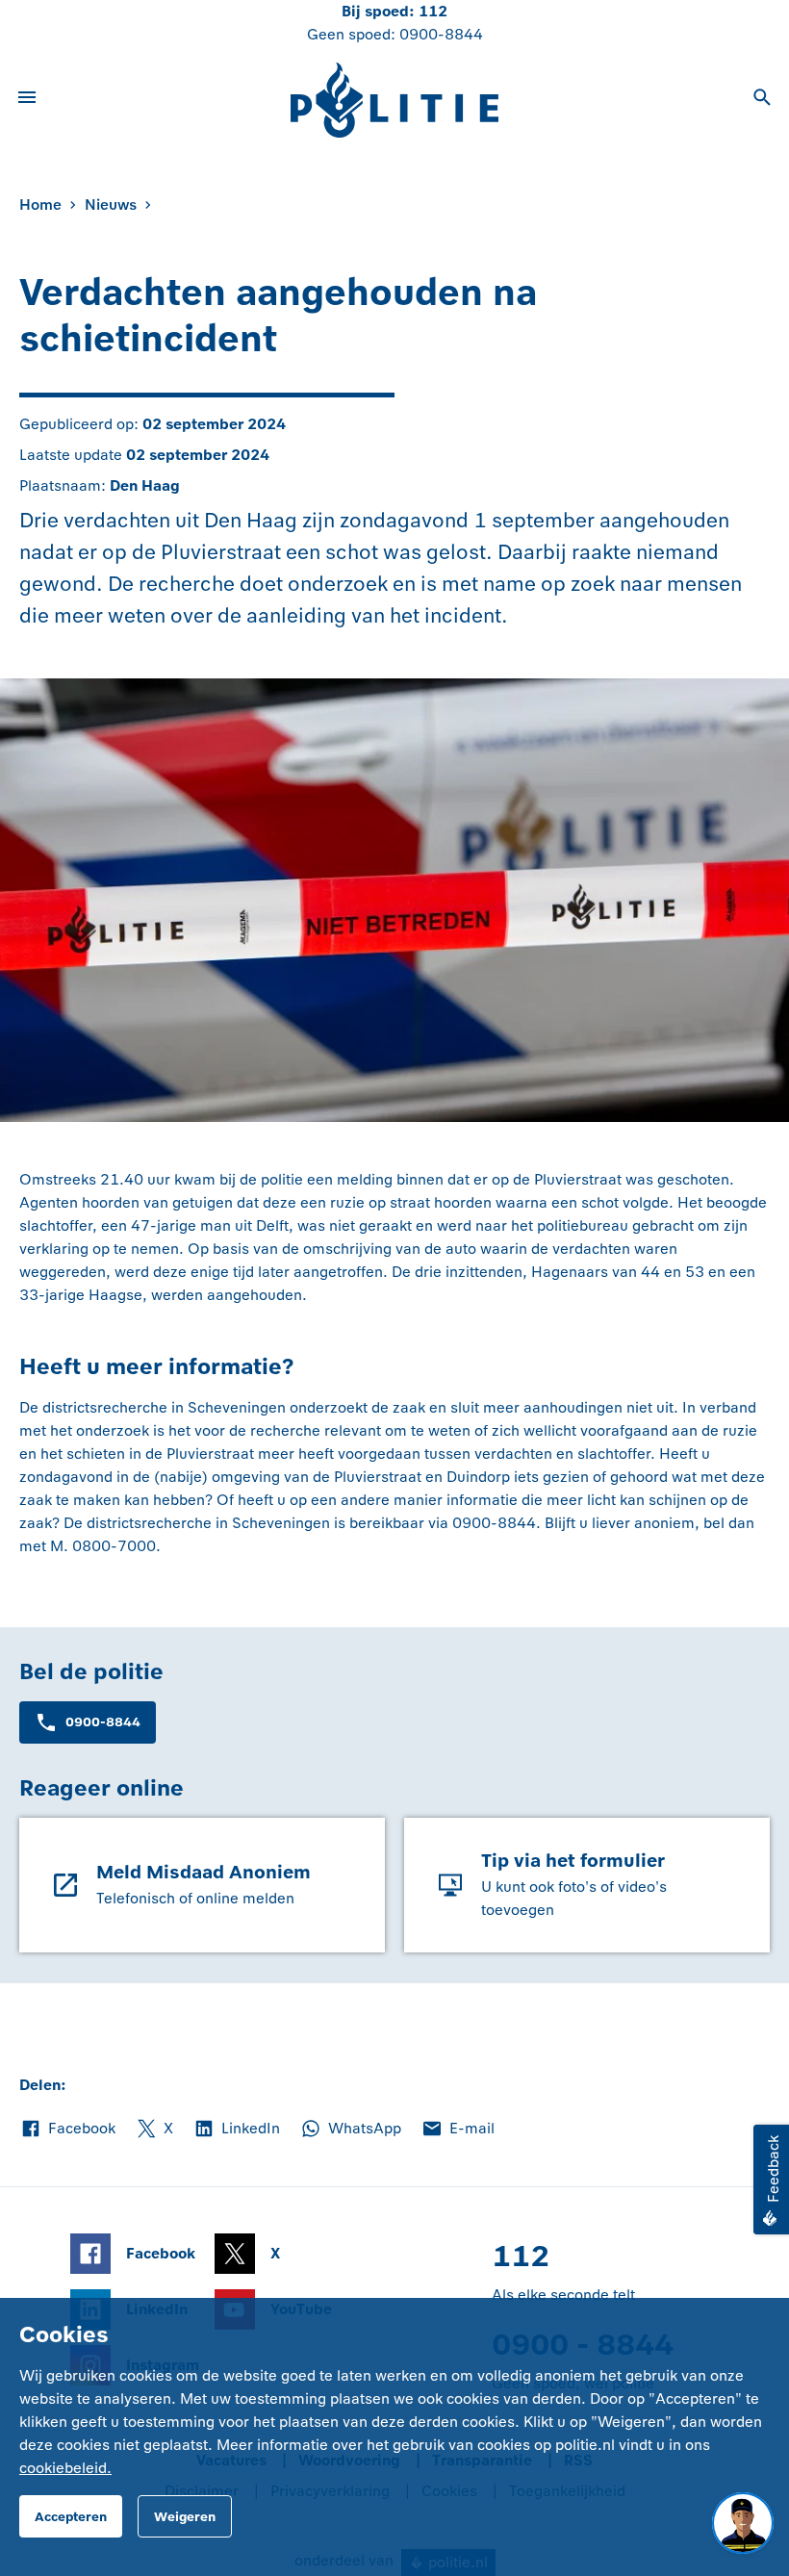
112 (433, 11)
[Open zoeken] (762, 100)
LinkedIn (236, 2130)
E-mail (458, 2130)
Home (40, 204)
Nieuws (111, 204)
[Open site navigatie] (27, 100)
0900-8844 (441, 34)
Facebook (67, 2130)
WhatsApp (350, 2130)
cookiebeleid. (65, 2468)
